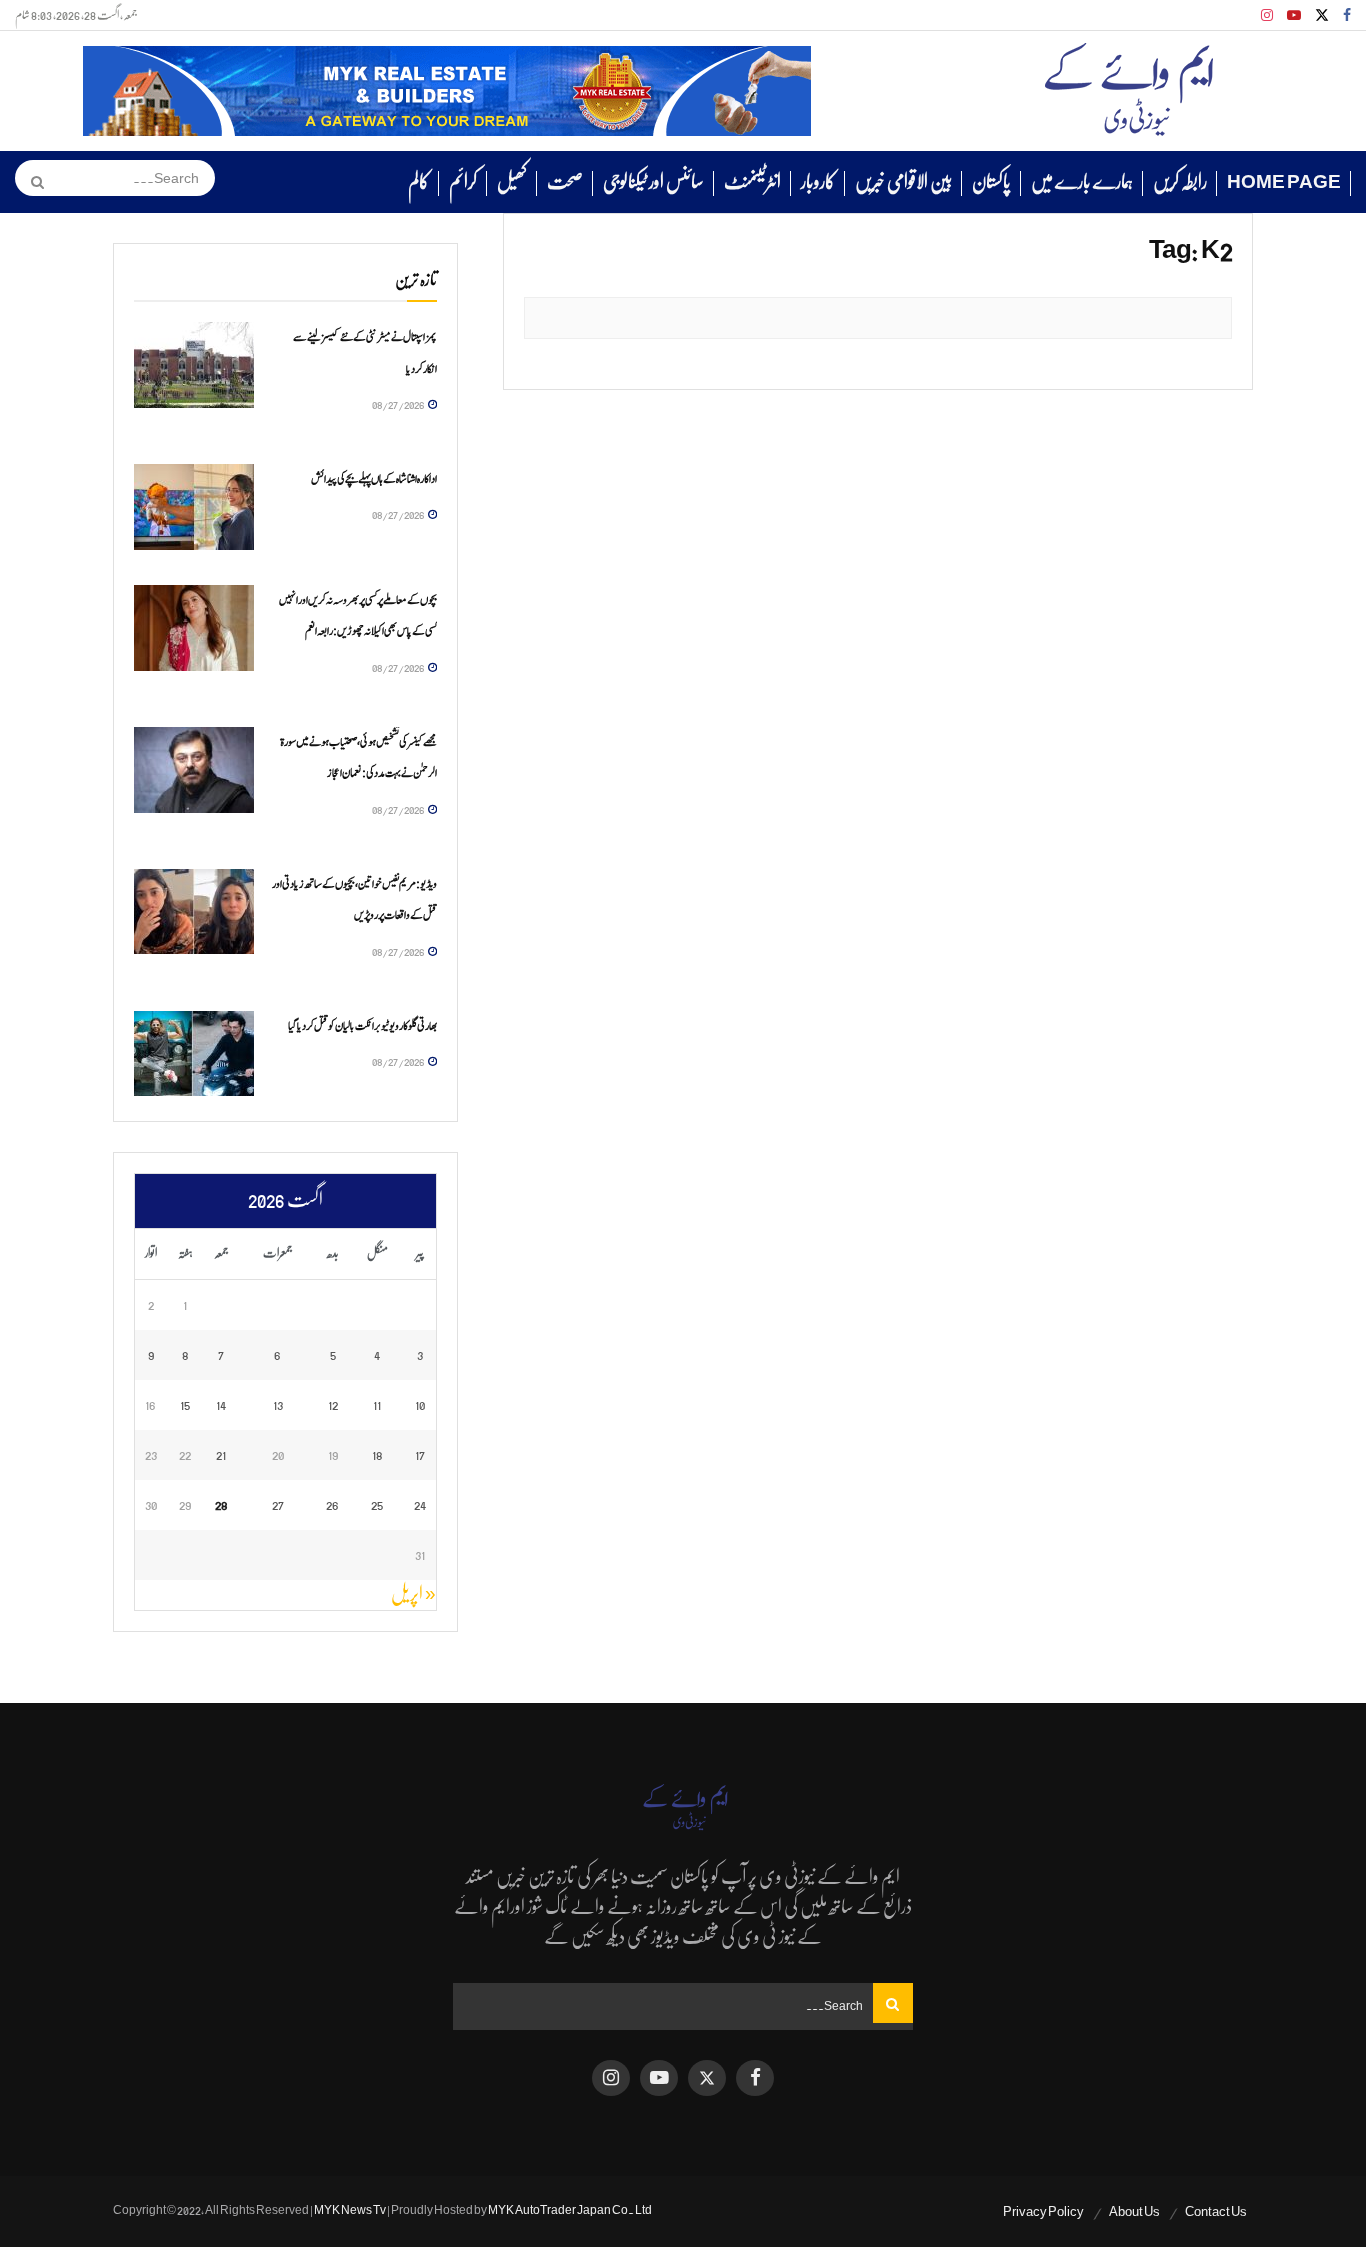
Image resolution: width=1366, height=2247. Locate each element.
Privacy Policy (1043, 2211)
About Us (1134, 2211)
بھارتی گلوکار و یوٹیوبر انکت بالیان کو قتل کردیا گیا (362, 1026)
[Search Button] (30, 182)
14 (221, 1404)
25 (377, 1504)
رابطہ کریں (1180, 182)
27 (278, 1504)
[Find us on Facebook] (1347, 15)
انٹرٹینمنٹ (752, 182)
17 (420, 1454)
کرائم (463, 182)
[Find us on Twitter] (1322, 15)
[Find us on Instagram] (1267, 15)
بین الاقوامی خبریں (903, 182)
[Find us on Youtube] (1294, 15)
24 (420, 1504)
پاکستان (991, 182)
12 (333, 1404)
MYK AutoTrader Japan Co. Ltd (570, 2210)
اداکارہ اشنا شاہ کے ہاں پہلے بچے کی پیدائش (374, 479)
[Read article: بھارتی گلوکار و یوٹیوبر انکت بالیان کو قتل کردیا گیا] (194, 1054)
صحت (565, 182)
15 (185, 1404)
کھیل (512, 182)
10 (420, 1404)
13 (278, 1404)
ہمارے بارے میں (1082, 182)
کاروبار (818, 182)
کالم (418, 182)
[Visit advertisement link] (447, 91)
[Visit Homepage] (1129, 91)
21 (221, 1454)
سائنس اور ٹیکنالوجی (653, 182)
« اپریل (413, 1594)
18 (377, 1454)
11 (377, 1404)
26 (332, 1504)
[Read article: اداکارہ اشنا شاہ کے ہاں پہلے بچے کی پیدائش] (194, 507)
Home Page (1284, 182)
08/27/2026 (399, 404)
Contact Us (1216, 2211)
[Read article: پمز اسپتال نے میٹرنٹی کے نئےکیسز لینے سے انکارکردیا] (194, 365)
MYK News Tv (350, 2210)
